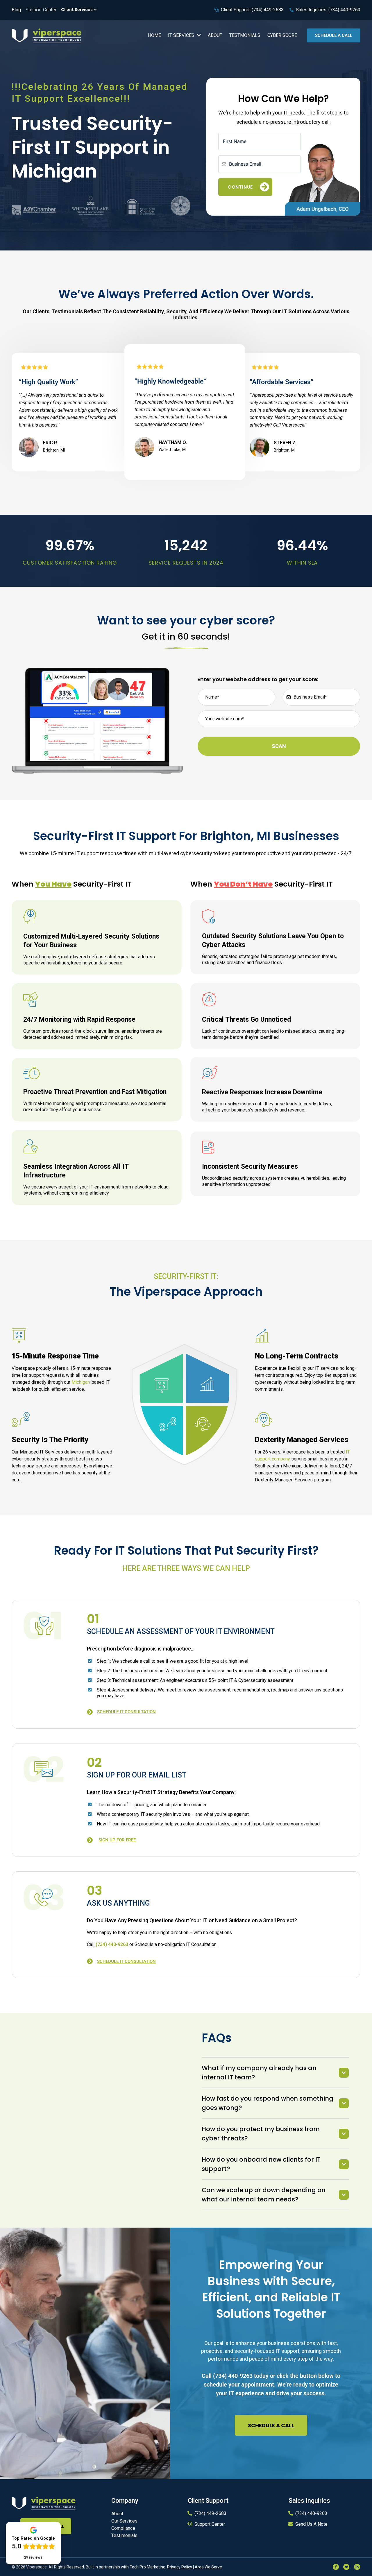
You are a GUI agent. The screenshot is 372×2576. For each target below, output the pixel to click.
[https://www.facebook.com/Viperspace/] (336, 2566)
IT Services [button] (182, 35)
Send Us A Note (311, 2524)
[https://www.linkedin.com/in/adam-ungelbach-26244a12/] (323, 179)
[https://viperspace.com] (44, 2503)
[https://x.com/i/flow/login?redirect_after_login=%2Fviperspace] (346, 2566)
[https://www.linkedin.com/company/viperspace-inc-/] (357, 2566)
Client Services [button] (77, 10)
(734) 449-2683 (210, 2513)
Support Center (210, 2524)
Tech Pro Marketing (147, 2567)
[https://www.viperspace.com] (46, 35)
